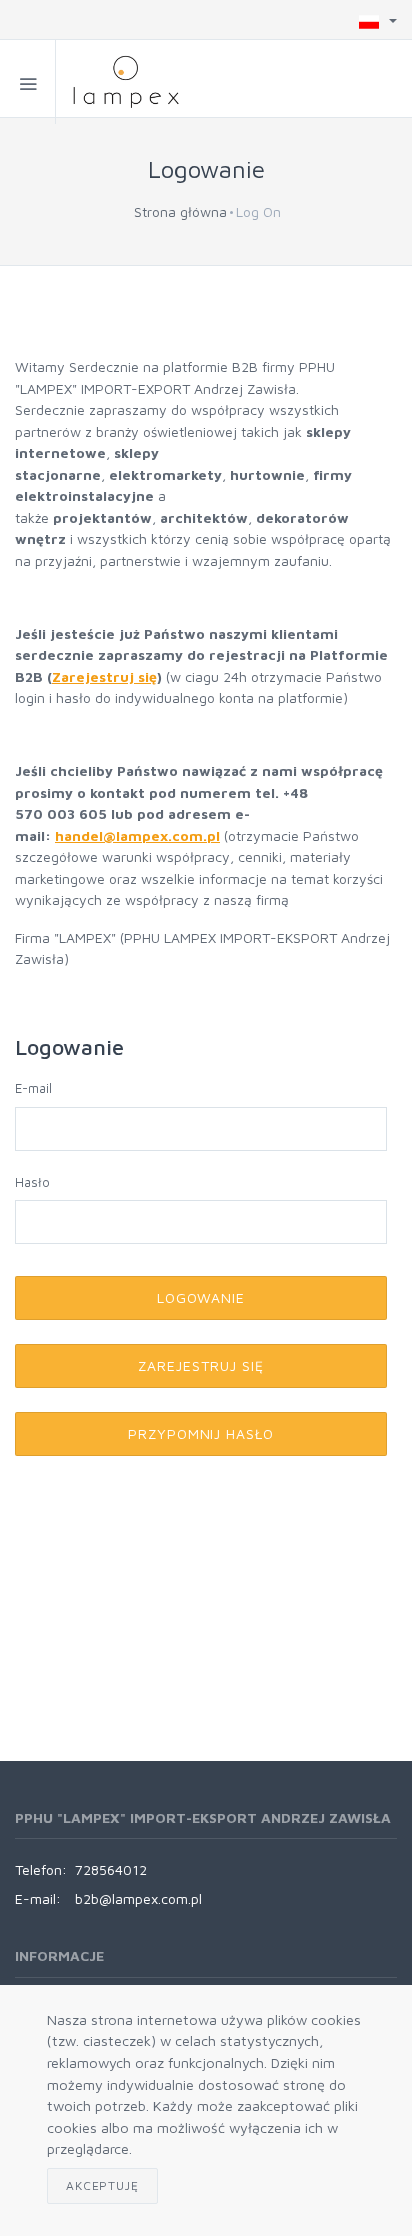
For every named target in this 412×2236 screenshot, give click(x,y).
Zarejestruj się (104, 676)
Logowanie (201, 1297)
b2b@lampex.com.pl (138, 1898)
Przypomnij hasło (201, 1433)
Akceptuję (102, 2185)
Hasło (32, 1182)
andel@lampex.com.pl (142, 835)
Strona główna (180, 211)
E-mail (33, 1088)
